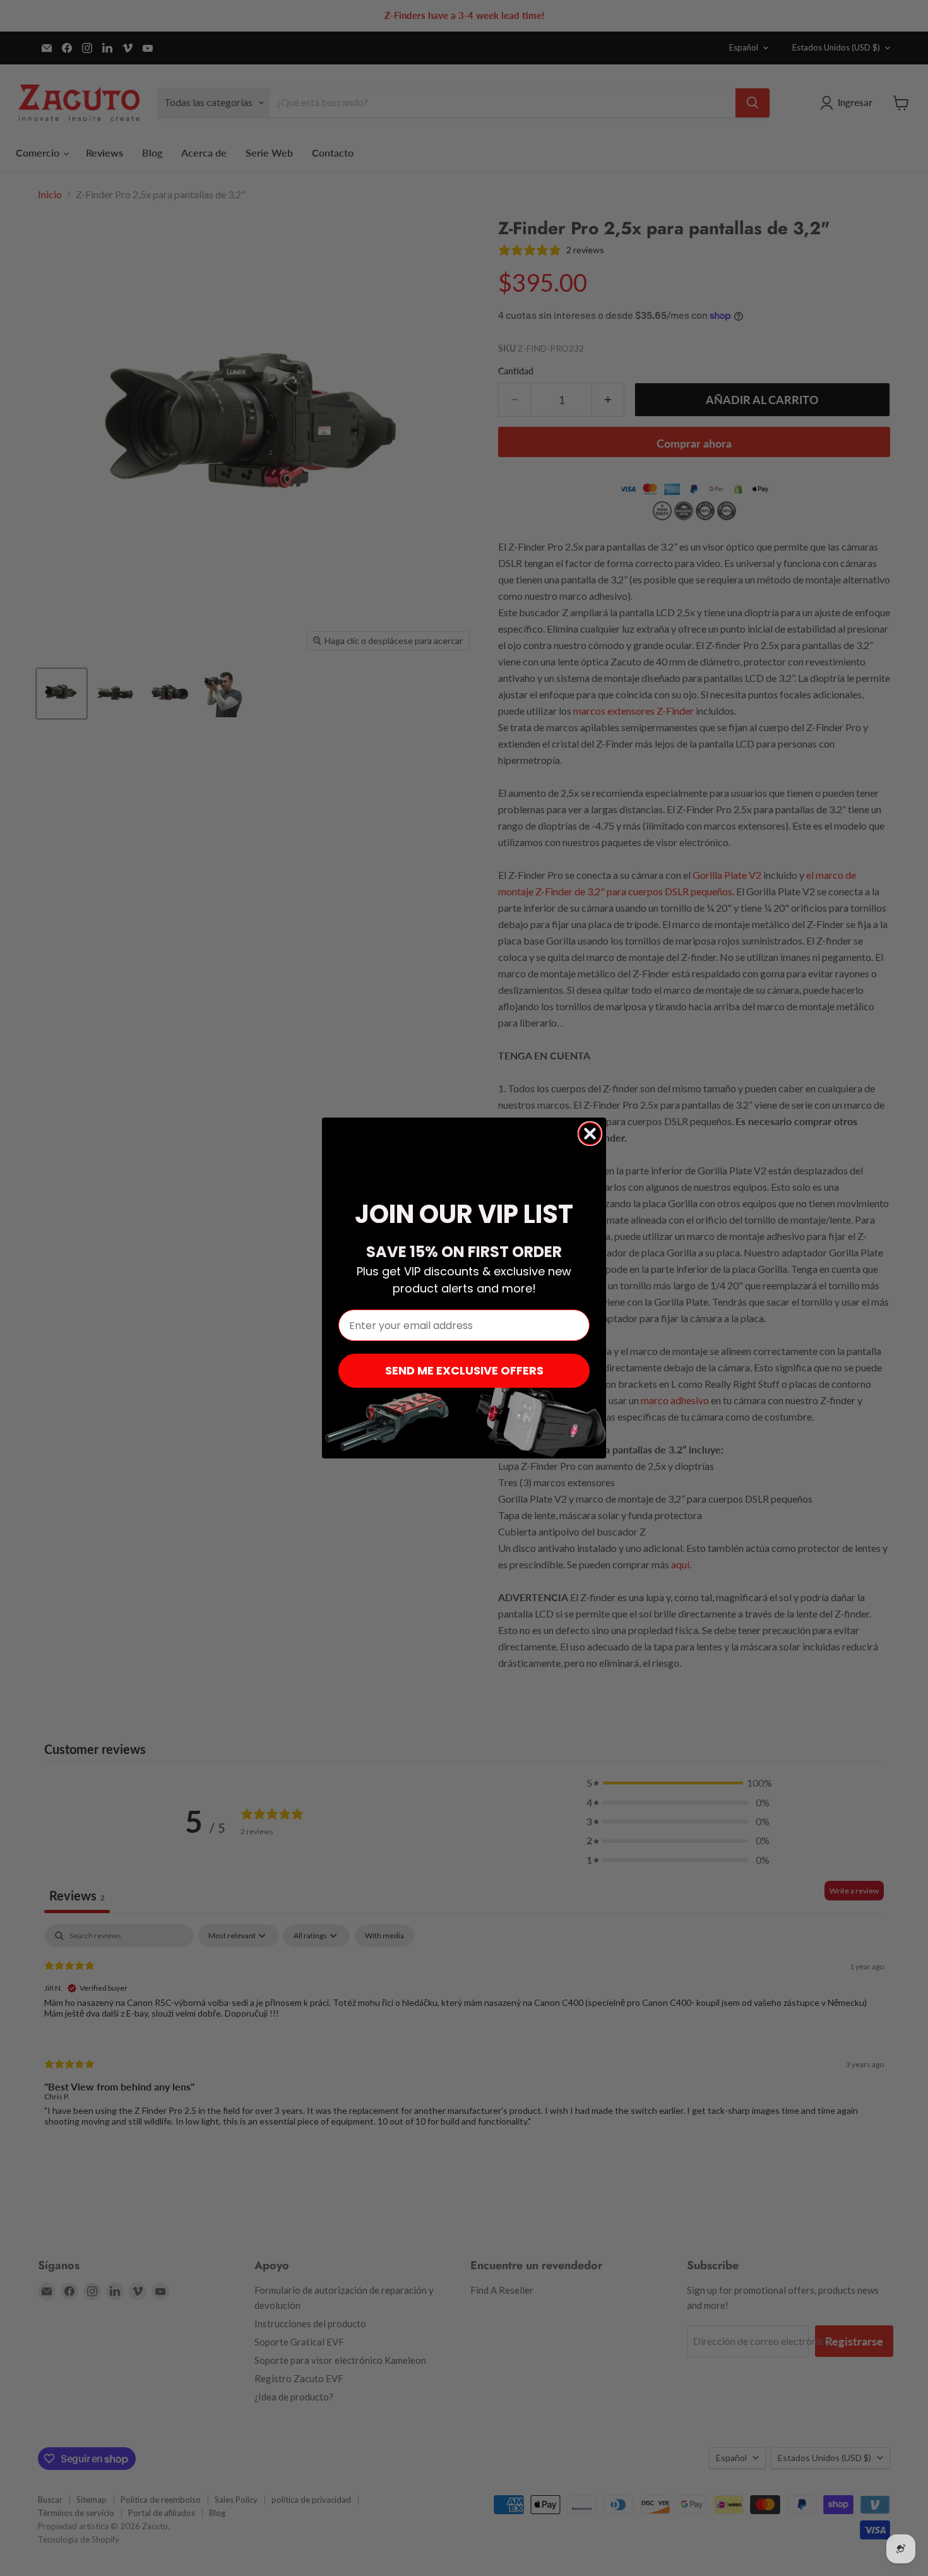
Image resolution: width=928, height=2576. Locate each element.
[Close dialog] (590, 1134)
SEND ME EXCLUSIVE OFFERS (464, 1370)
